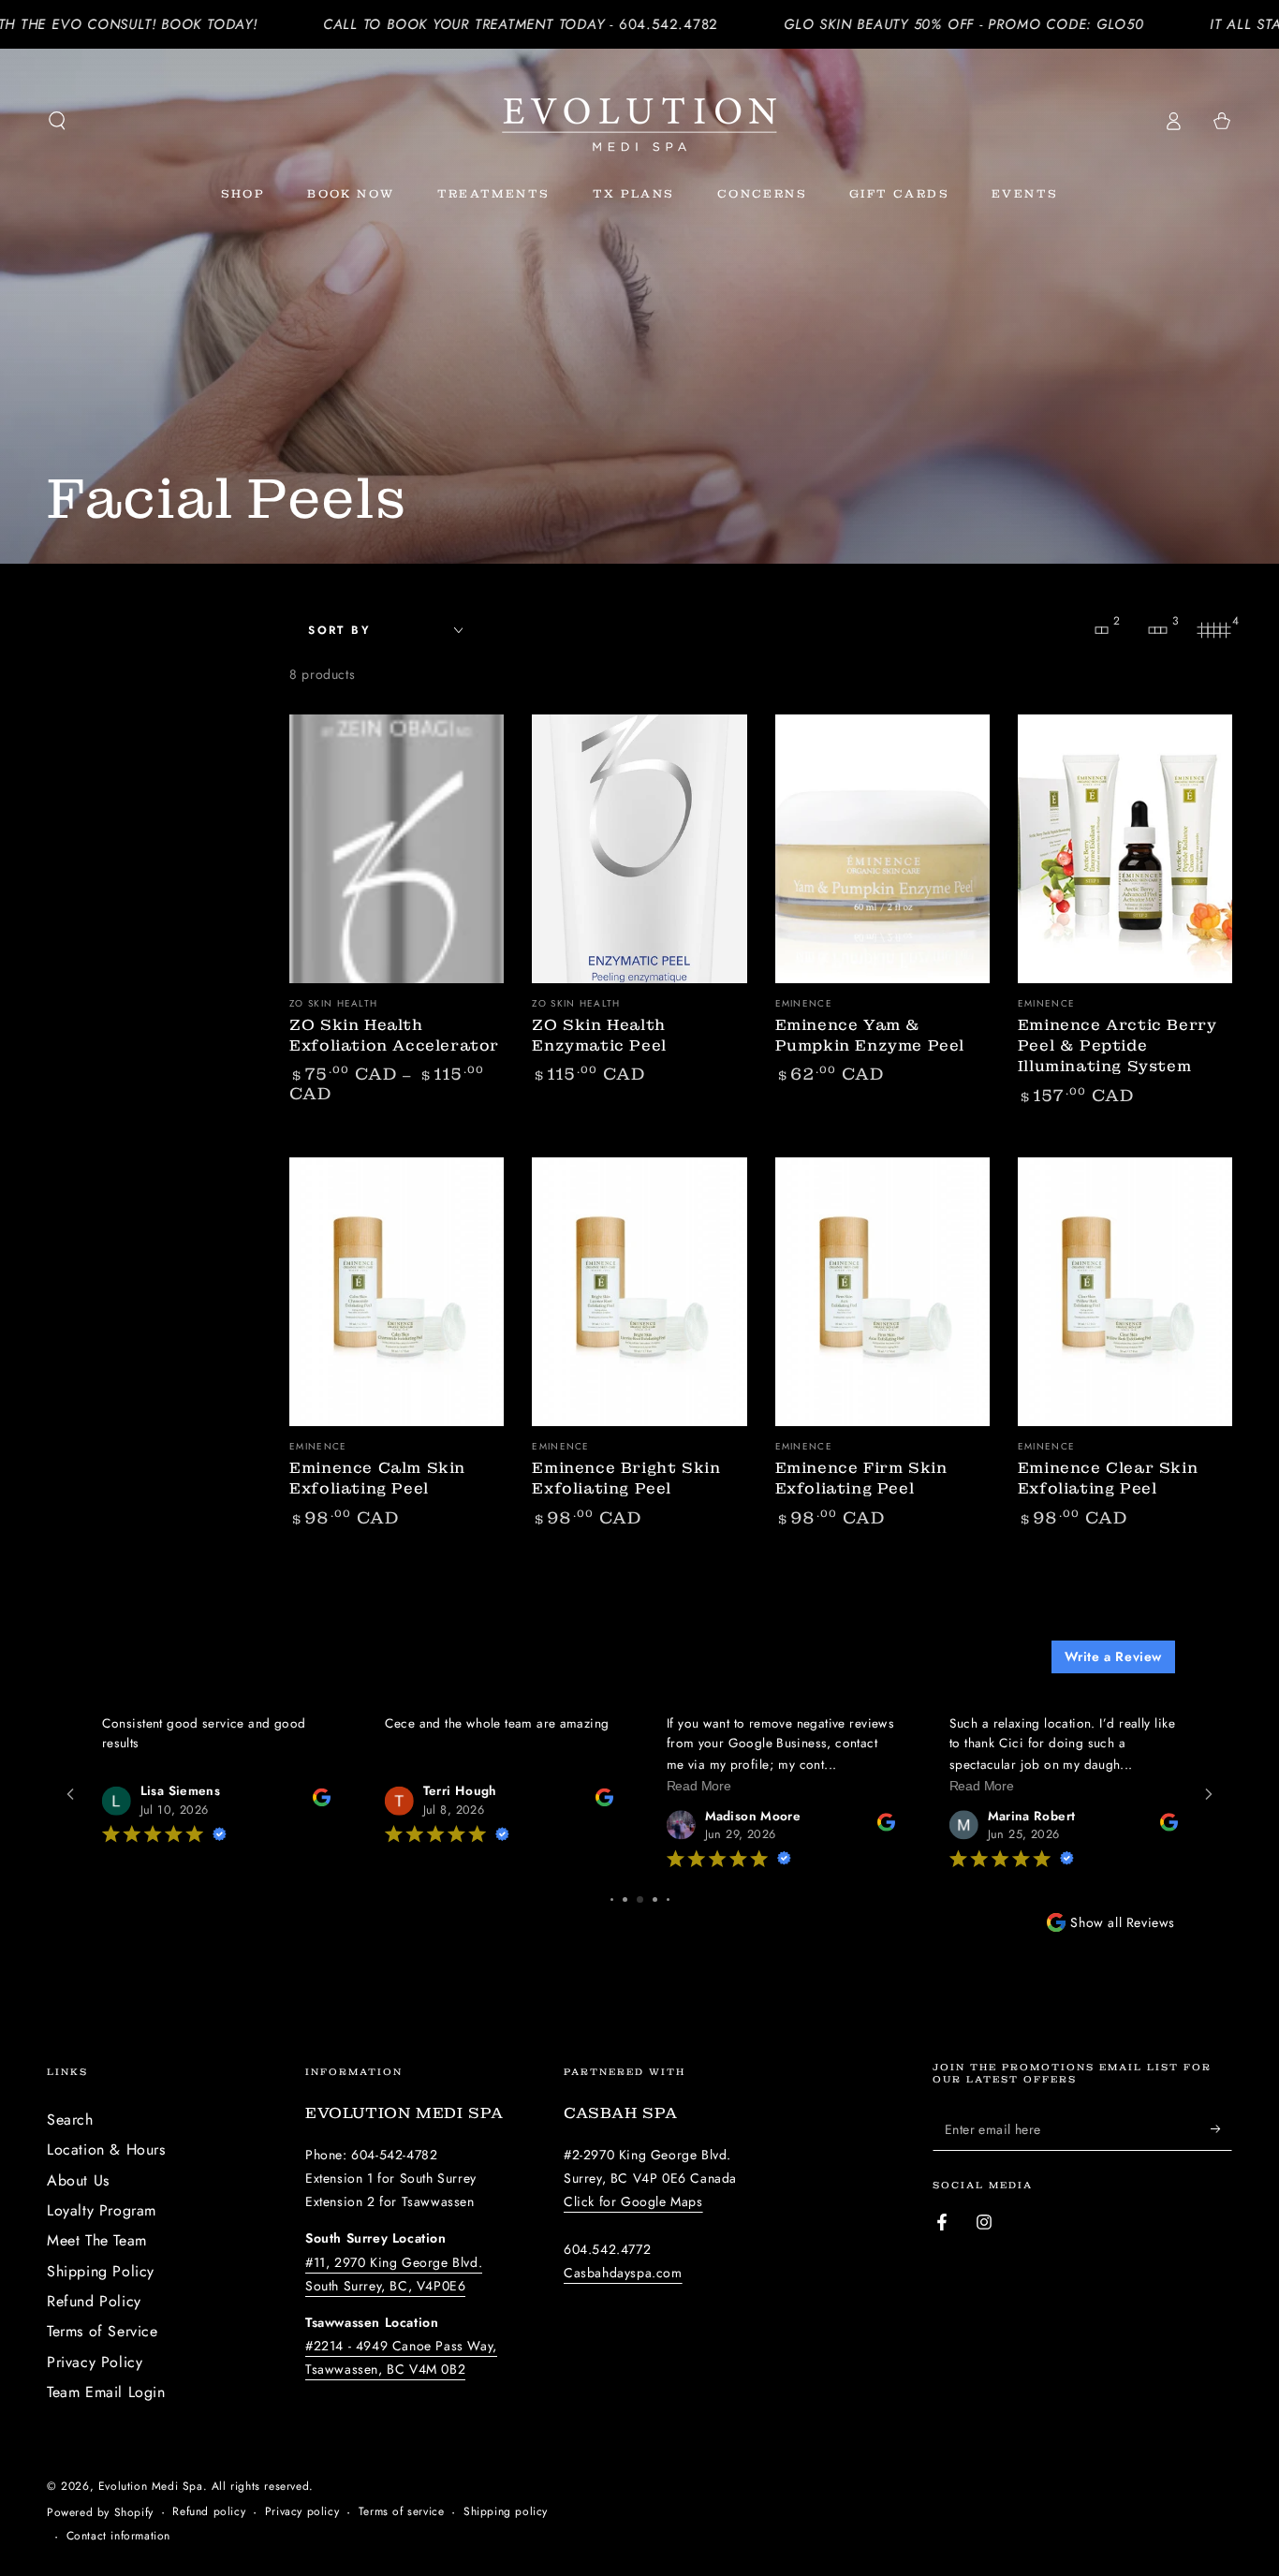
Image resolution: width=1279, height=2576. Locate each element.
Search (70, 2120)
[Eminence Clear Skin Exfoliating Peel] (1125, 1292)
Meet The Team (97, 2240)
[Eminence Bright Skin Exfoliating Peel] (639, 1292)
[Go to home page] (639, 121)
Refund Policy (94, 2301)
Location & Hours (106, 2149)
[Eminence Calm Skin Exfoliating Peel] (397, 1292)
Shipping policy (506, 2512)
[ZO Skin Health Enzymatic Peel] (639, 849)
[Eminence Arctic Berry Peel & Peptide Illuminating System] (1125, 849)
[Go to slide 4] (612, 1899)
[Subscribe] (1221, 2129)
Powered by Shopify (100, 2513)
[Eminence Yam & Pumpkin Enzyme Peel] (882, 849)
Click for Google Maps (633, 2201)
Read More (416, 1786)
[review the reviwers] (321, 1802)
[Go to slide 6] (640, 1899)
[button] (57, 121)
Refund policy (209, 2512)
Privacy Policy (95, 2362)
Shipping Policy (101, 2271)
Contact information (118, 2536)
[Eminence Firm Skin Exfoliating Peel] (882, 1292)
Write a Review (1113, 1656)
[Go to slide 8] (668, 1899)
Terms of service (402, 2512)
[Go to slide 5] (625, 1899)
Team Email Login (106, 2392)
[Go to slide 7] (655, 1899)
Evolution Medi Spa (151, 2486)
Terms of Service (103, 2331)
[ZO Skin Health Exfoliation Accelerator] (397, 849)
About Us (78, 2180)
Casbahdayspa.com (623, 2273)
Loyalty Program (102, 2210)
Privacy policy (302, 2512)
